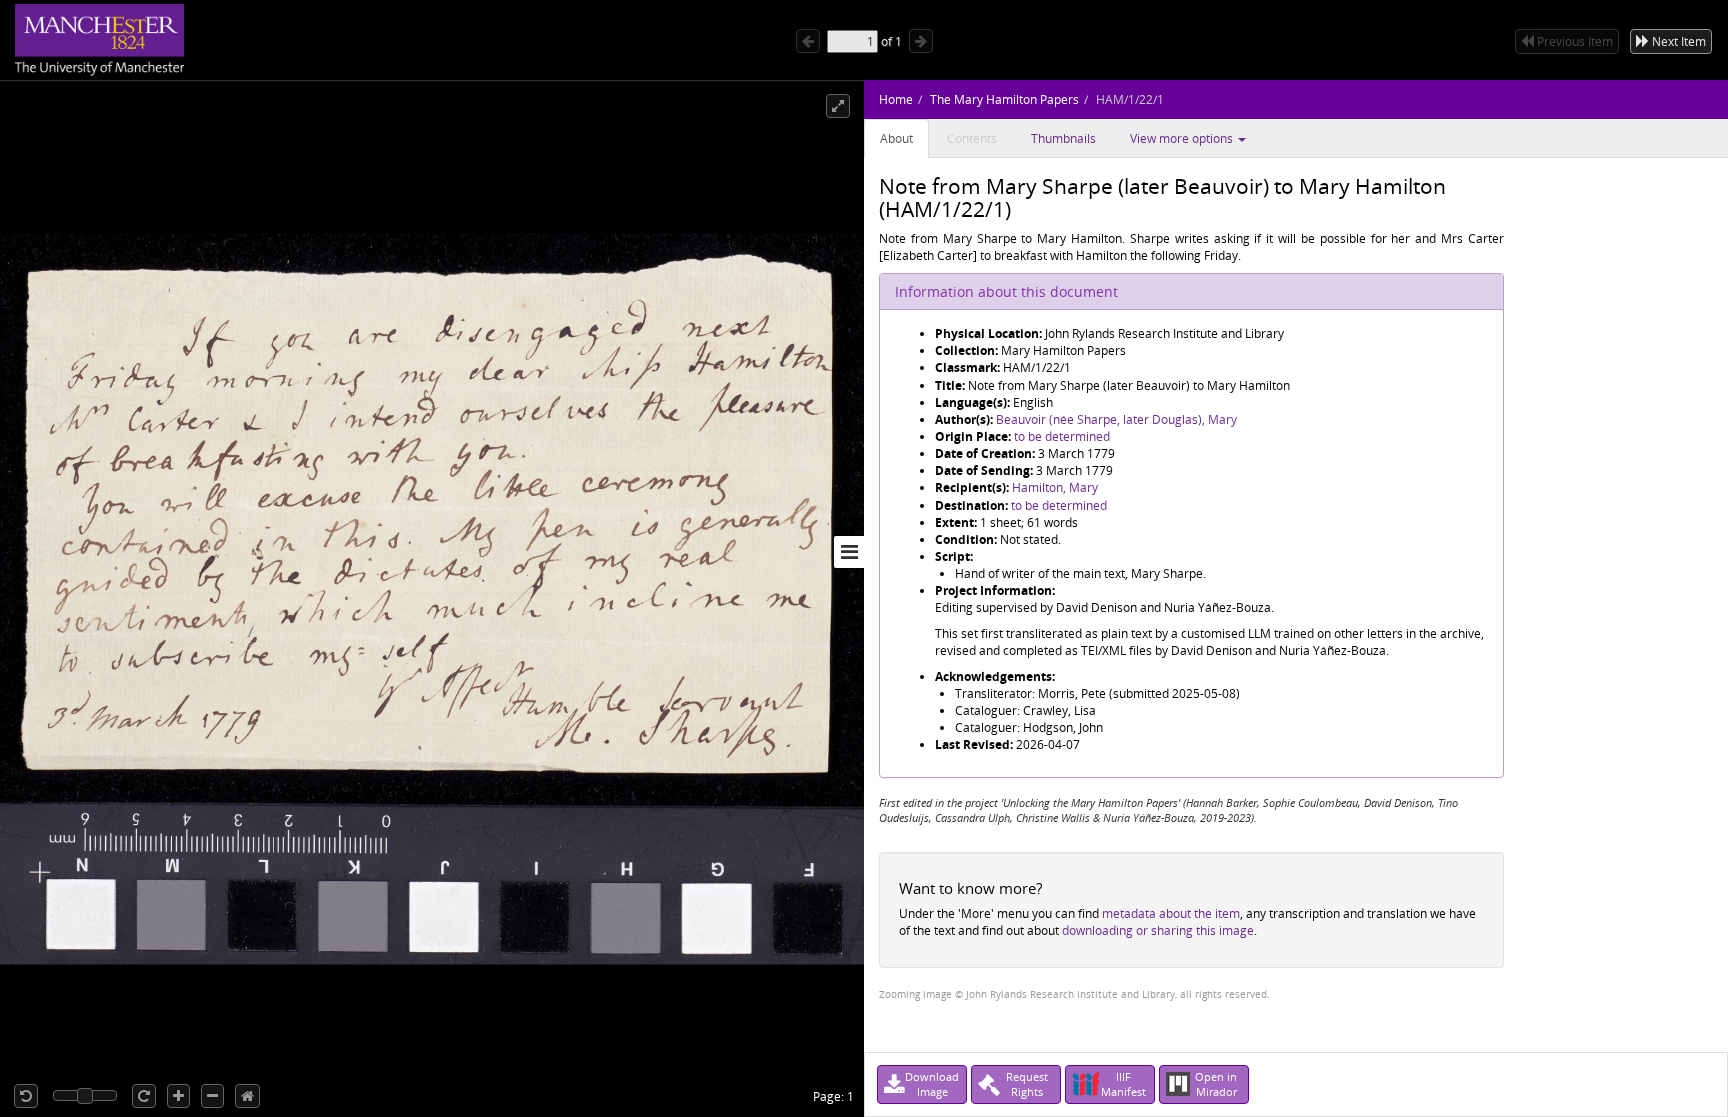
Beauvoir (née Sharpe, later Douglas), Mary (1116, 419)
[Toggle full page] (838, 106)
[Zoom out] (212, 1096)
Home (896, 99)
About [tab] (896, 138)
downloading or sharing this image (1158, 930)
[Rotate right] (144, 1096)
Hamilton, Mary (1055, 487)
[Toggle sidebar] (849, 552)
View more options (1183, 138)
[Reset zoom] (247, 1096)
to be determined (1062, 436)
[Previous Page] (808, 41)
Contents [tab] (972, 138)
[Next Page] (921, 41)
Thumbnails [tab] (1063, 138)
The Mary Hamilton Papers (1004, 99)
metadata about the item (1171, 913)
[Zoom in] (178, 1096)
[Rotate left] (26, 1096)
